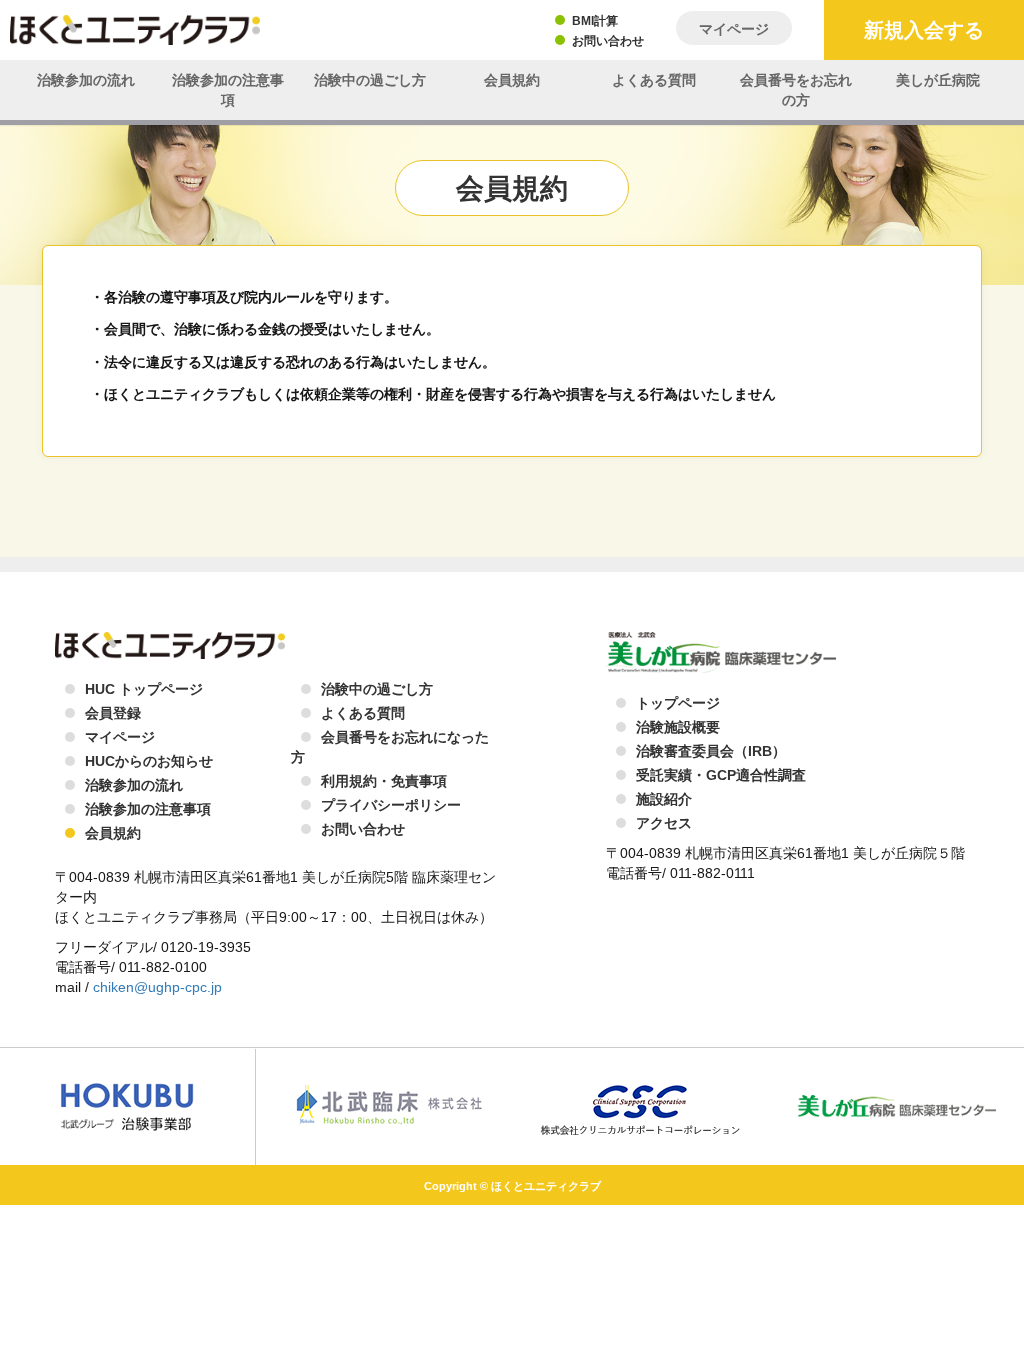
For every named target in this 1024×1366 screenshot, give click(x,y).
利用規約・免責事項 (384, 781)
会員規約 (512, 80)
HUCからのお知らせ (149, 761)
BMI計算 (595, 21)
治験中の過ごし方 (370, 80)
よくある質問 (654, 80)
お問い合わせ (608, 41)
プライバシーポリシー (391, 805)
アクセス (664, 823)
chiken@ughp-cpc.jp (157, 987)
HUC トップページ (144, 689)
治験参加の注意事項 (228, 90)
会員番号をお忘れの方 (796, 90)
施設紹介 (664, 799)
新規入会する (924, 30)
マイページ (734, 29)
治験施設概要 (678, 727)
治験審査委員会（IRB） (711, 751)
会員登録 (113, 713)
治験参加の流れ (86, 80)
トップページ (678, 703)
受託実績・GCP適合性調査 (721, 775)
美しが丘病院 (938, 80)
